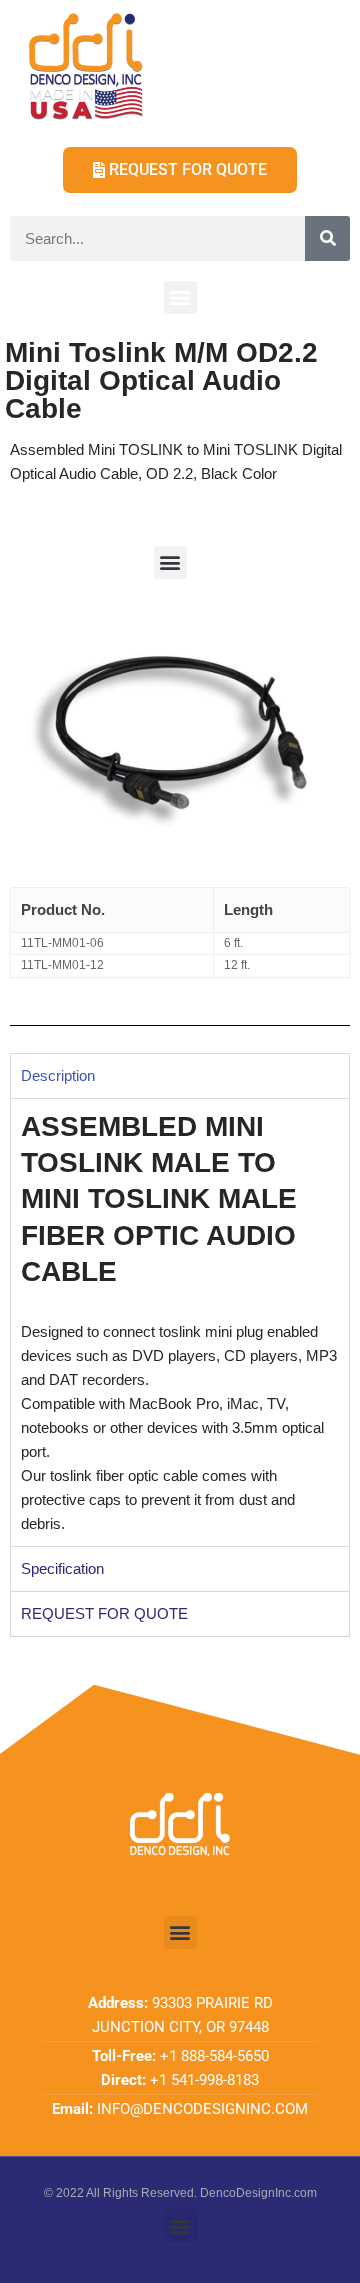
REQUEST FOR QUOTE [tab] (104, 1613)
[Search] (327, 238)
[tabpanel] (180, 1322)
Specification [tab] (62, 1568)
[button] (180, 297)
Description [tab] (58, 1075)
